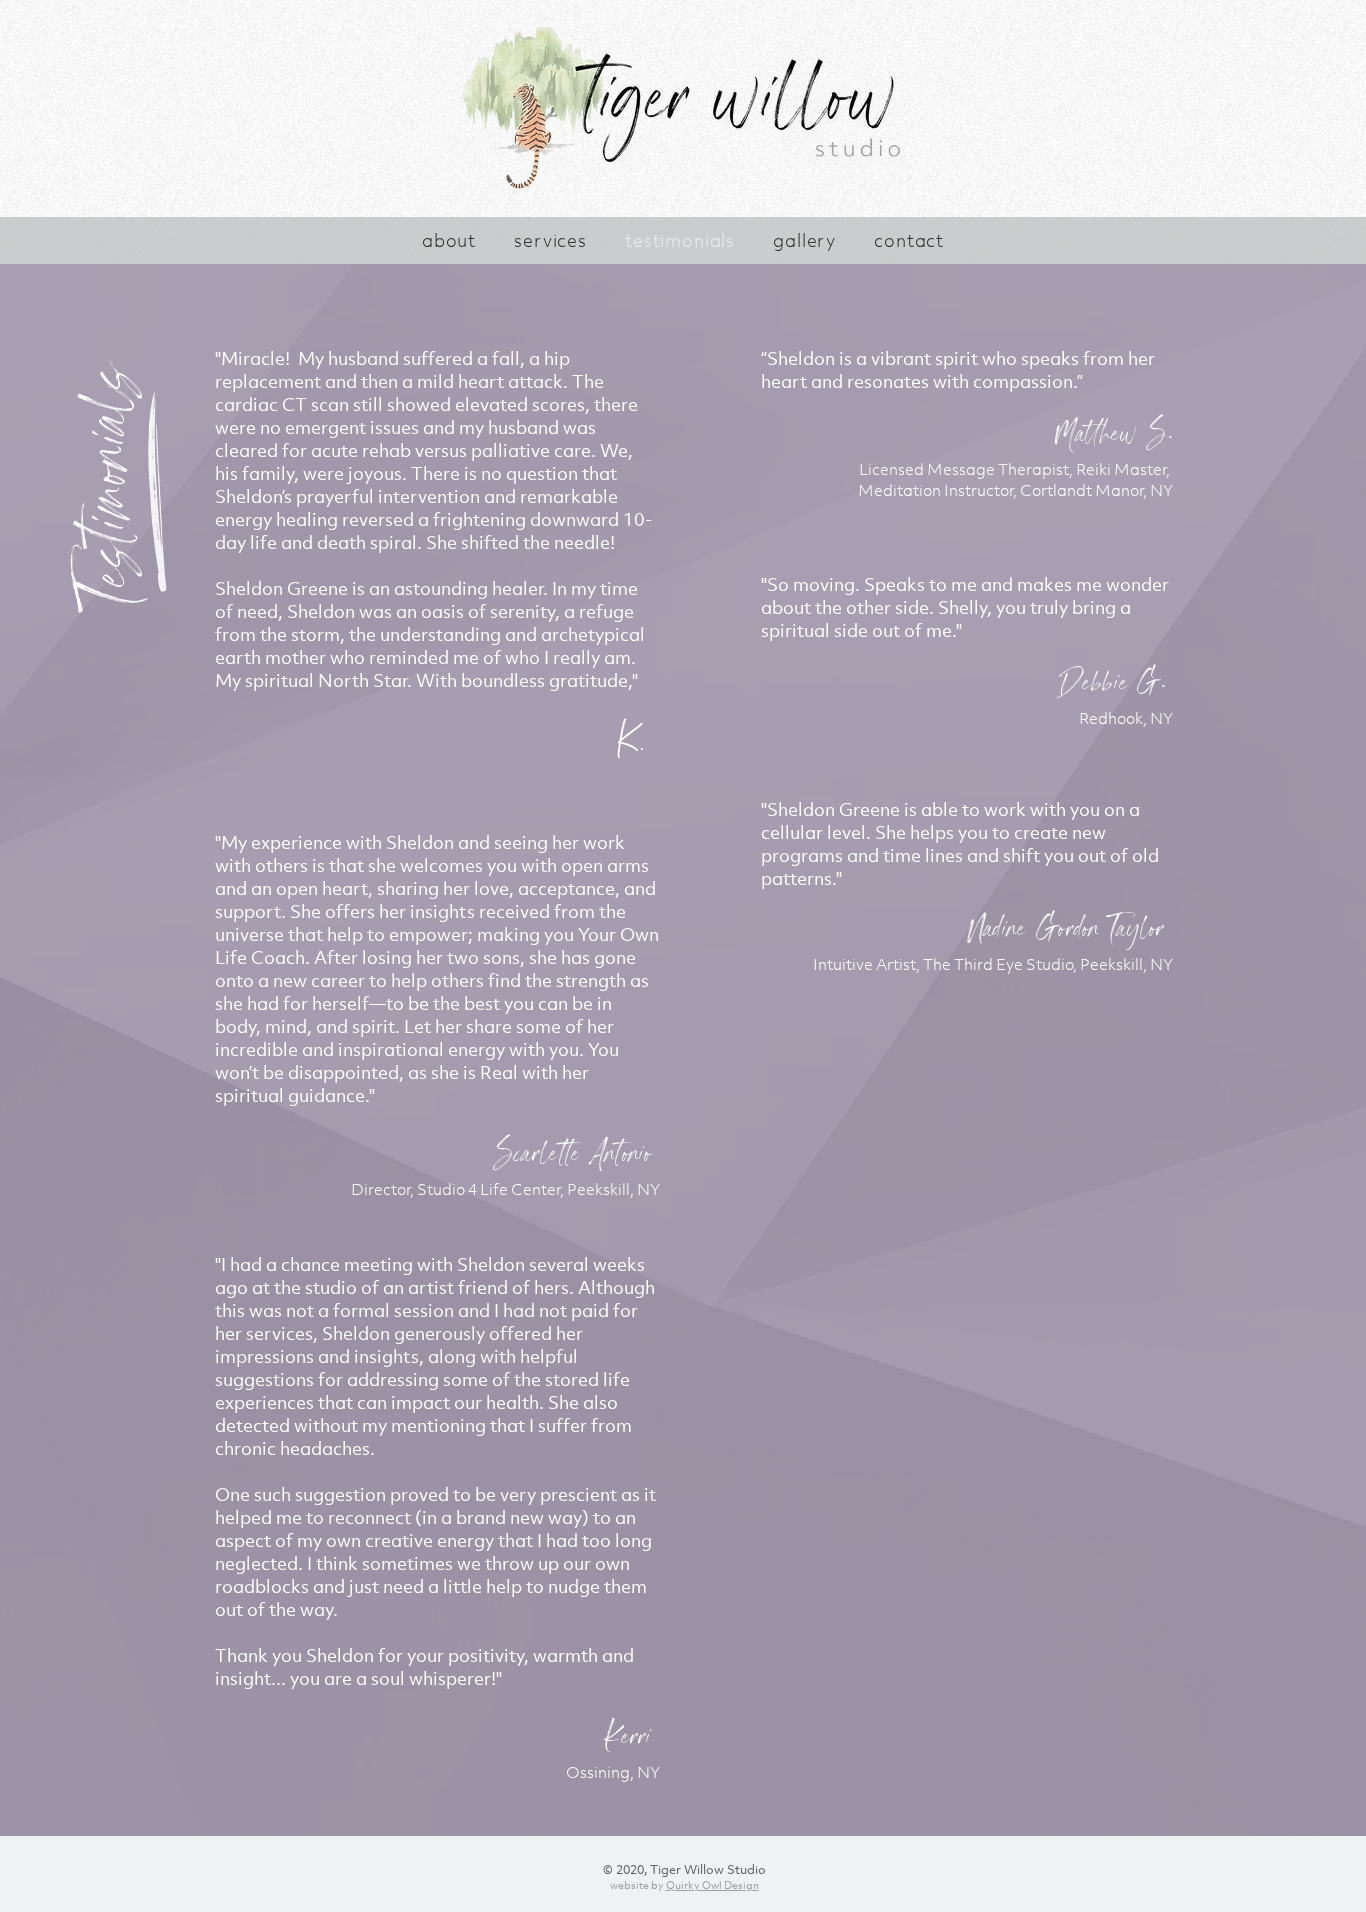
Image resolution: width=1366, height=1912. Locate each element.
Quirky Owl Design (712, 1885)
